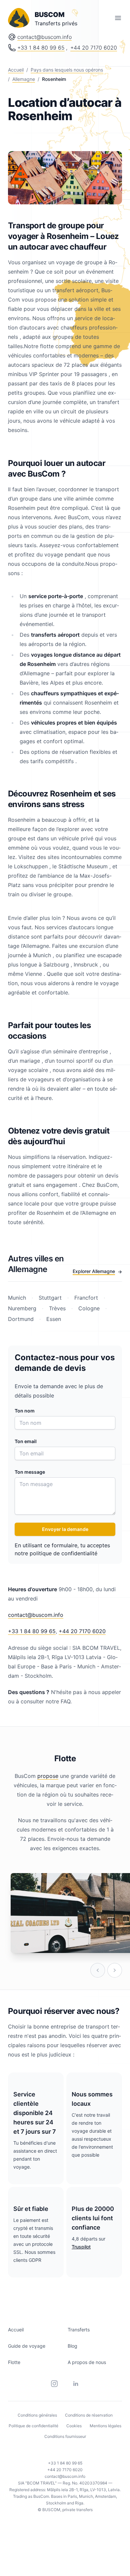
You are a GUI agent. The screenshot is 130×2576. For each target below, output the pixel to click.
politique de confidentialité (63, 1553)
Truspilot (81, 2247)
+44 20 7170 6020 (94, 48)
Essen (53, 1319)
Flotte (14, 2362)
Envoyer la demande (65, 1529)
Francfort (86, 1298)
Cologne (89, 1308)
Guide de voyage (27, 2346)
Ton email (26, 1441)
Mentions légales (105, 2426)
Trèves (57, 1308)
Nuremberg (23, 1308)
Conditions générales (37, 2415)
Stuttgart (50, 1298)
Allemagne (24, 79)
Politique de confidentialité (33, 2426)
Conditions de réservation (89, 2415)
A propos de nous (87, 2362)
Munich (18, 1298)
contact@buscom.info (44, 37)
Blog (72, 2346)
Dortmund (22, 1319)
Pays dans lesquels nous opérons (67, 70)
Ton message (30, 1472)
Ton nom (25, 1411)
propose (48, 1776)
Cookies (74, 2426)
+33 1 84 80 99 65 (41, 48)
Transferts (79, 2330)
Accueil (16, 70)
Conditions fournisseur (65, 2436)
